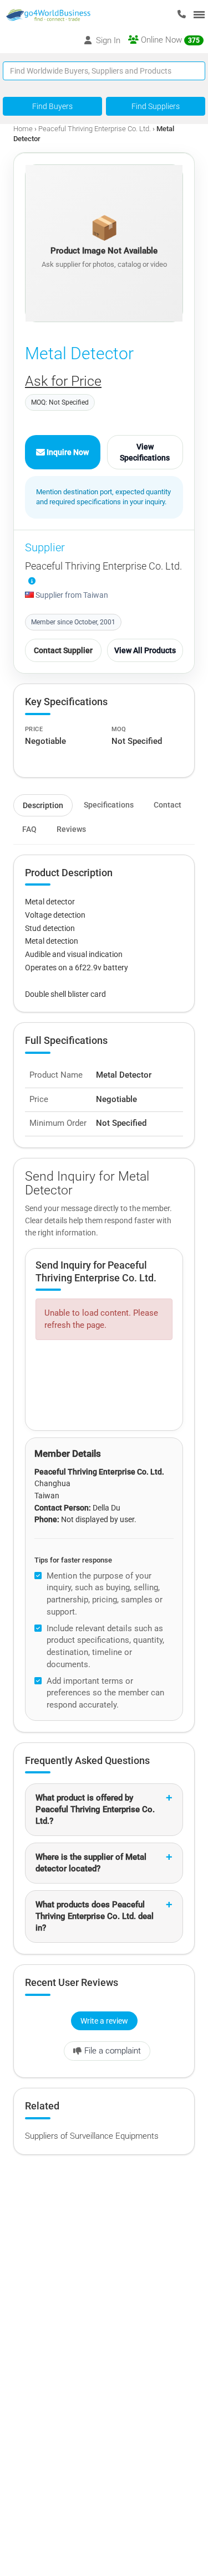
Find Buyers (52, 106)
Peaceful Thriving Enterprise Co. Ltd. (95, 129)
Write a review (104, 2021)
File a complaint (113, 2051)
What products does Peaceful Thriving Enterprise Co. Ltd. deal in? (95, 1916)
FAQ (29, 829)
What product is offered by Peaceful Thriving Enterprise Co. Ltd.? (95, 1809)
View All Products (145, 650)
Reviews (71, 829)
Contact (168, 805)
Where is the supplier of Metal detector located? (91, 1863)
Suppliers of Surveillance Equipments (92, 2136)
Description (43, 805)
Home (23, 129)
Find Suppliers (156, 106)
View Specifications (145, 452)
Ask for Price (63, 381)
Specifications (109, 805)
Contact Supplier (63, 650)
